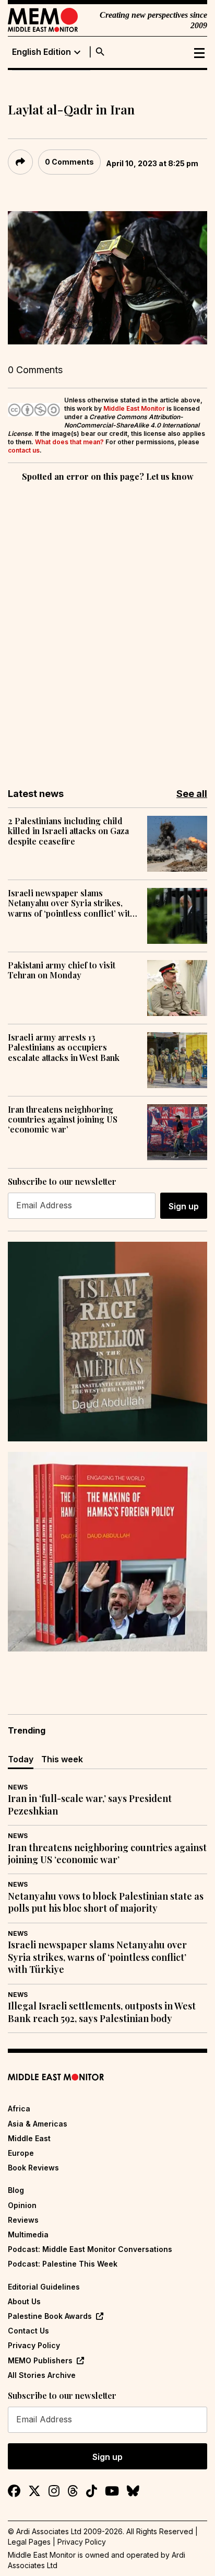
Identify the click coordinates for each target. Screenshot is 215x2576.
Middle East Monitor (134, 408)
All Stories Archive (42, 2375)
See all (192, 794)
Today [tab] (21, 1759)
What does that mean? (69, 442)
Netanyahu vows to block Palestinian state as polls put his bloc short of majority (106, 1902)
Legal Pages (29, 2542)
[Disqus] (107, 628)
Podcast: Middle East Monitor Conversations (90, 2249)
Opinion (22, 2205)
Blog (16, 2190)
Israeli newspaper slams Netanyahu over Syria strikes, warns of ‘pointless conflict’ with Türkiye (71, 903)
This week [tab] (62, 1759)
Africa (19, 2109)
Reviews (23, 2220)
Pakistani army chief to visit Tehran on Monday (62, 970)
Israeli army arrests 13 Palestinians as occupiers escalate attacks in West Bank (64, 1047)
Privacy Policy (34, 2345)
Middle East (29, 2138)
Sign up (184, 1206)
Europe (21, 2153)
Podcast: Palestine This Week (63, 2264)
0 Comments (69, 162)
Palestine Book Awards (50, 2316)
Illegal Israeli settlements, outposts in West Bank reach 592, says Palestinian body (102, 2012)
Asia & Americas (38, 2124)
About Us (24, 2301)
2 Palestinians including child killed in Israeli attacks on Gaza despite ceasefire (68, 831)
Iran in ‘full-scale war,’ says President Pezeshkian (90, 1805)
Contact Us (28, 2331)
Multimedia (28, 2234)
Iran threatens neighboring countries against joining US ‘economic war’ (63, 1119)
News (18, 1787)
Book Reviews (33, 2168)
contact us (24, 450)
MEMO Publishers (40, 2360)
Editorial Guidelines (44, 2287)
